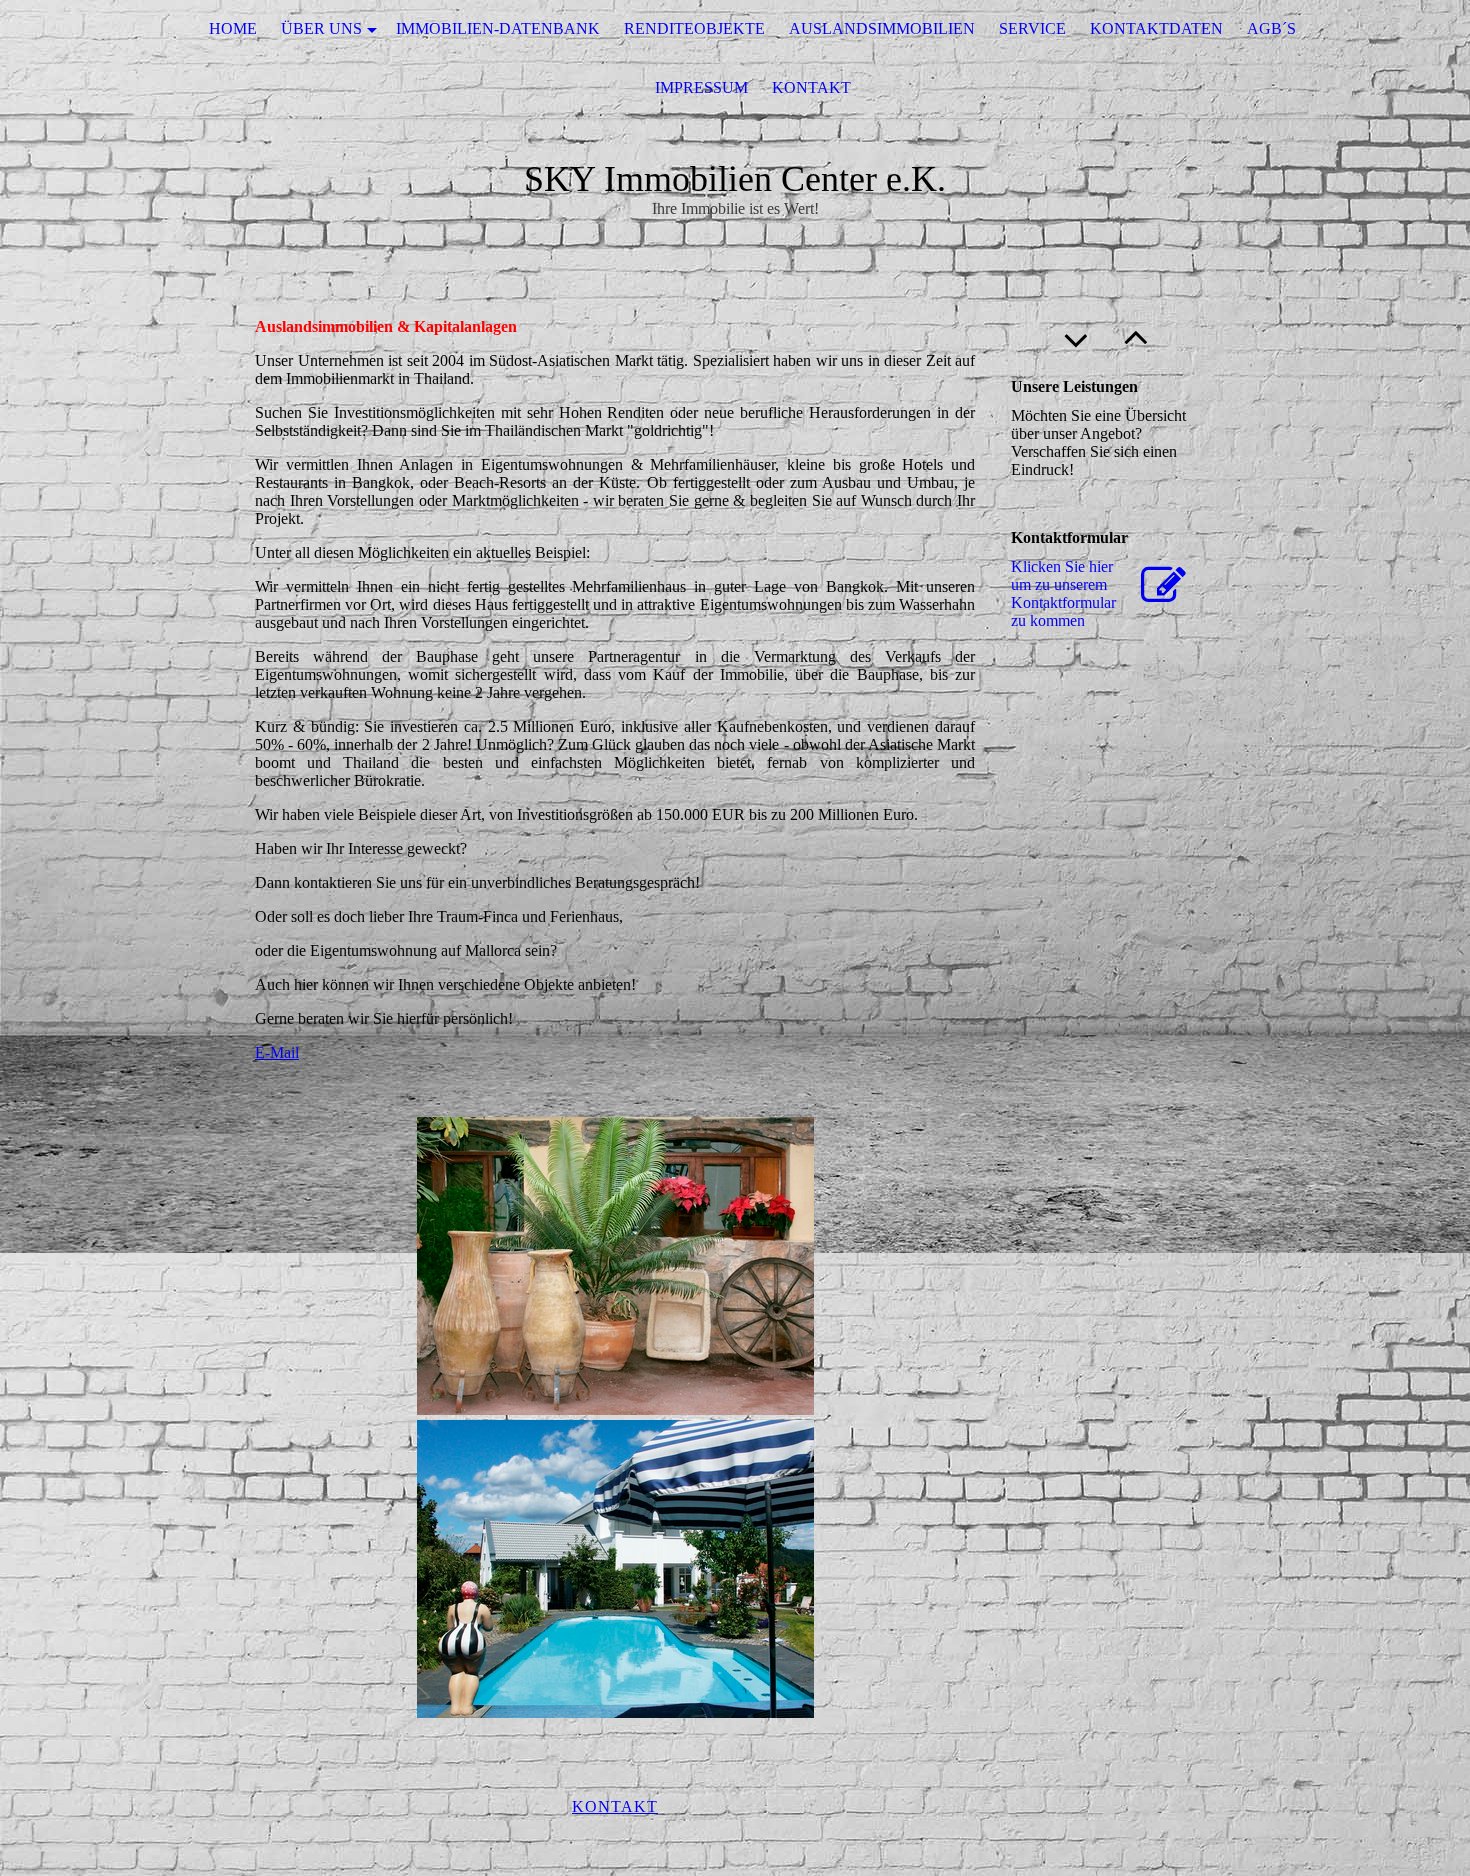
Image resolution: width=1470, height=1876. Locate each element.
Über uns (321, 28)
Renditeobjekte (694, 28)
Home (233, 28)
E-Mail (277, 1052)
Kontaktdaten (1156, 28)
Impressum (701, 87)
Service (1032, 28)
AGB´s (1271, 28)
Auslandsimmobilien (882, 28)
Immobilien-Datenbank (498, 28)
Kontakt (811, 87)
